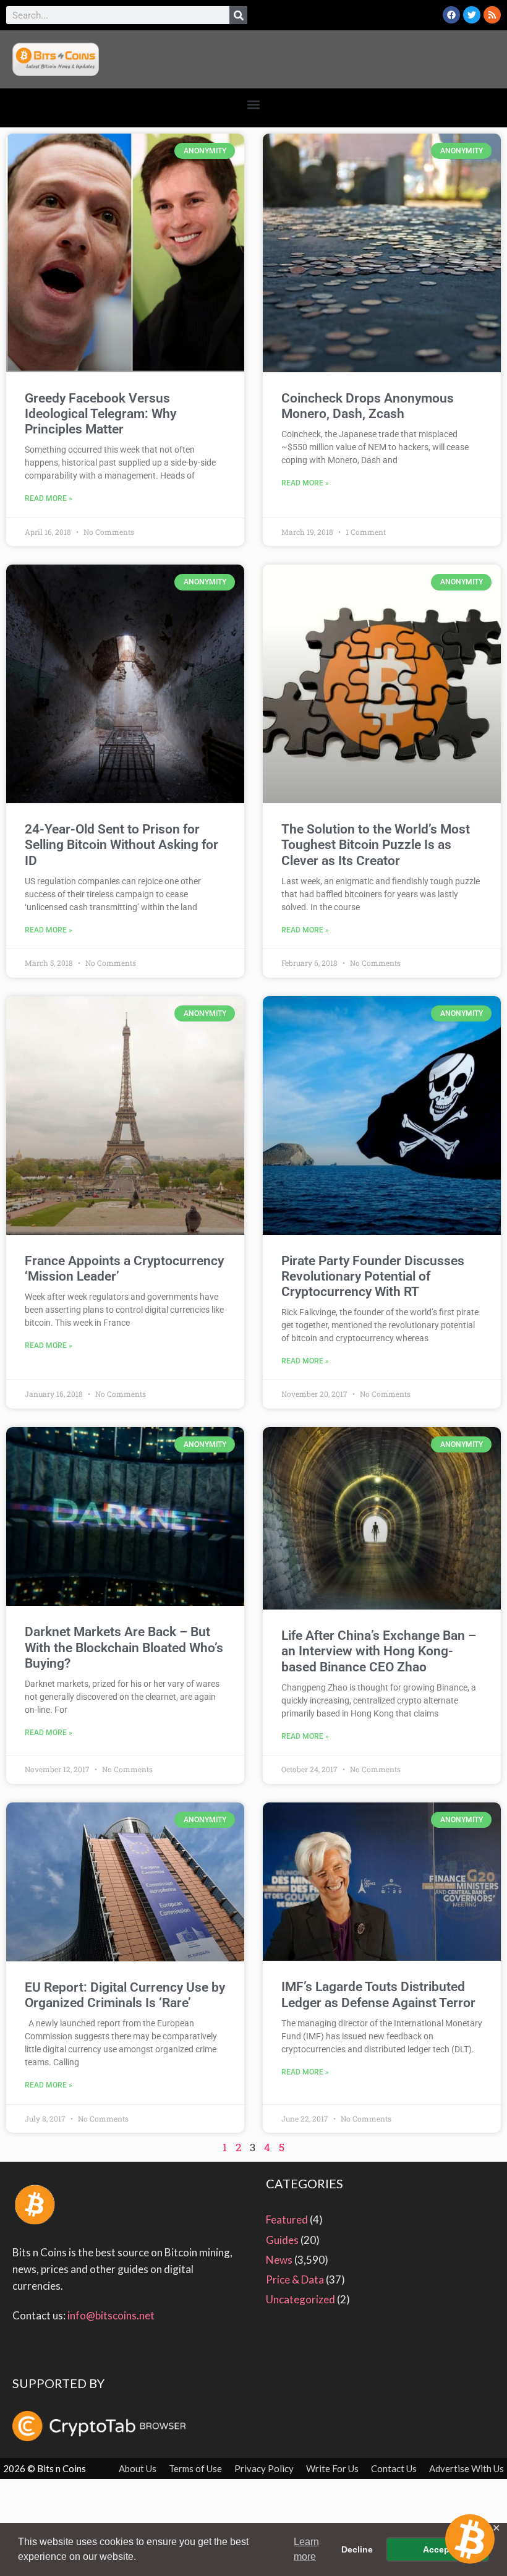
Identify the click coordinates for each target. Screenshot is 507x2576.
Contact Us (394, 2468)
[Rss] (492, 15)
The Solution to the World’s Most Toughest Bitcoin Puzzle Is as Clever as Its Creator (376, 845)
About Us (138, 2468)
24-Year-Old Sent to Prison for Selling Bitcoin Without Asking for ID (121, 845)
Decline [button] (357, 2549)
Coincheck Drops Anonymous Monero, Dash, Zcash (368, 406)
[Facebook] (451, 15)
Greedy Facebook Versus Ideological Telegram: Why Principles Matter (100, 414)
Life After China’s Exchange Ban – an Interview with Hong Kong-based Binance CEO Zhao (379, 1651)
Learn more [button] (306, 2549)
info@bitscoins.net (111, 2315)
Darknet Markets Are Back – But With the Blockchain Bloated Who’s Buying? (124, 1647)
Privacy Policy (264, 2468)
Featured (287, 2220)
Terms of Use (195, 2468)
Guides (282, 2240)
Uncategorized (300, 2299)
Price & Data (295, 2280)
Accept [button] (438, 2549)
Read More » (49, 498)
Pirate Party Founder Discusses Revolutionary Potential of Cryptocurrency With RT (373, 1276)
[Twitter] (472, 15)
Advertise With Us (467, 2468)
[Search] (238, 15)
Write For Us (332, 2468)
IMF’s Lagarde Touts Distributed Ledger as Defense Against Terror (378, 1994)
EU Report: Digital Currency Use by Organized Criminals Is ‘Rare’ (125, 1995)
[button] (254, 105)
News (279, 2260)
